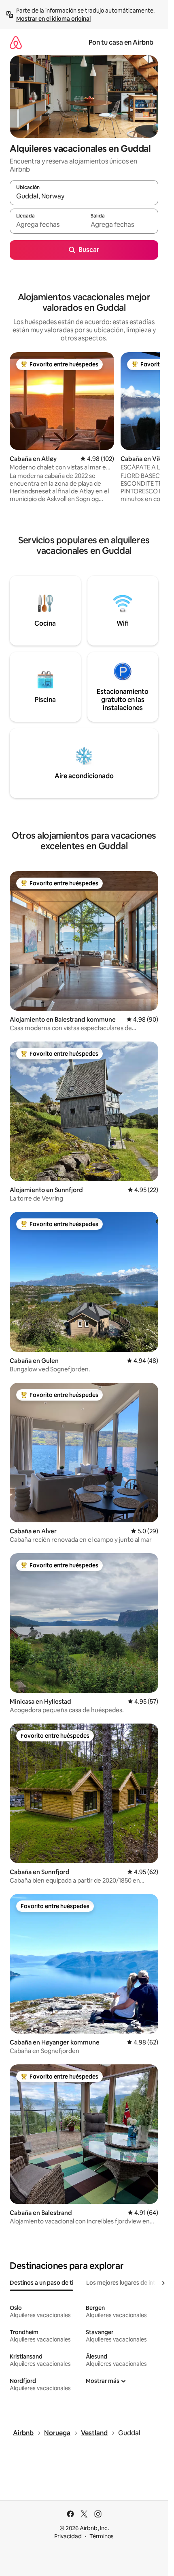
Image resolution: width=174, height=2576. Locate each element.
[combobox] (84, 196)
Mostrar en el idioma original (53, 19)
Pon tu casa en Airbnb (121, 42)
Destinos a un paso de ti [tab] (41, 2283)
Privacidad (68, 2536)
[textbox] (47, 225)
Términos (102, 2536)
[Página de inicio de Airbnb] (16, 42)
